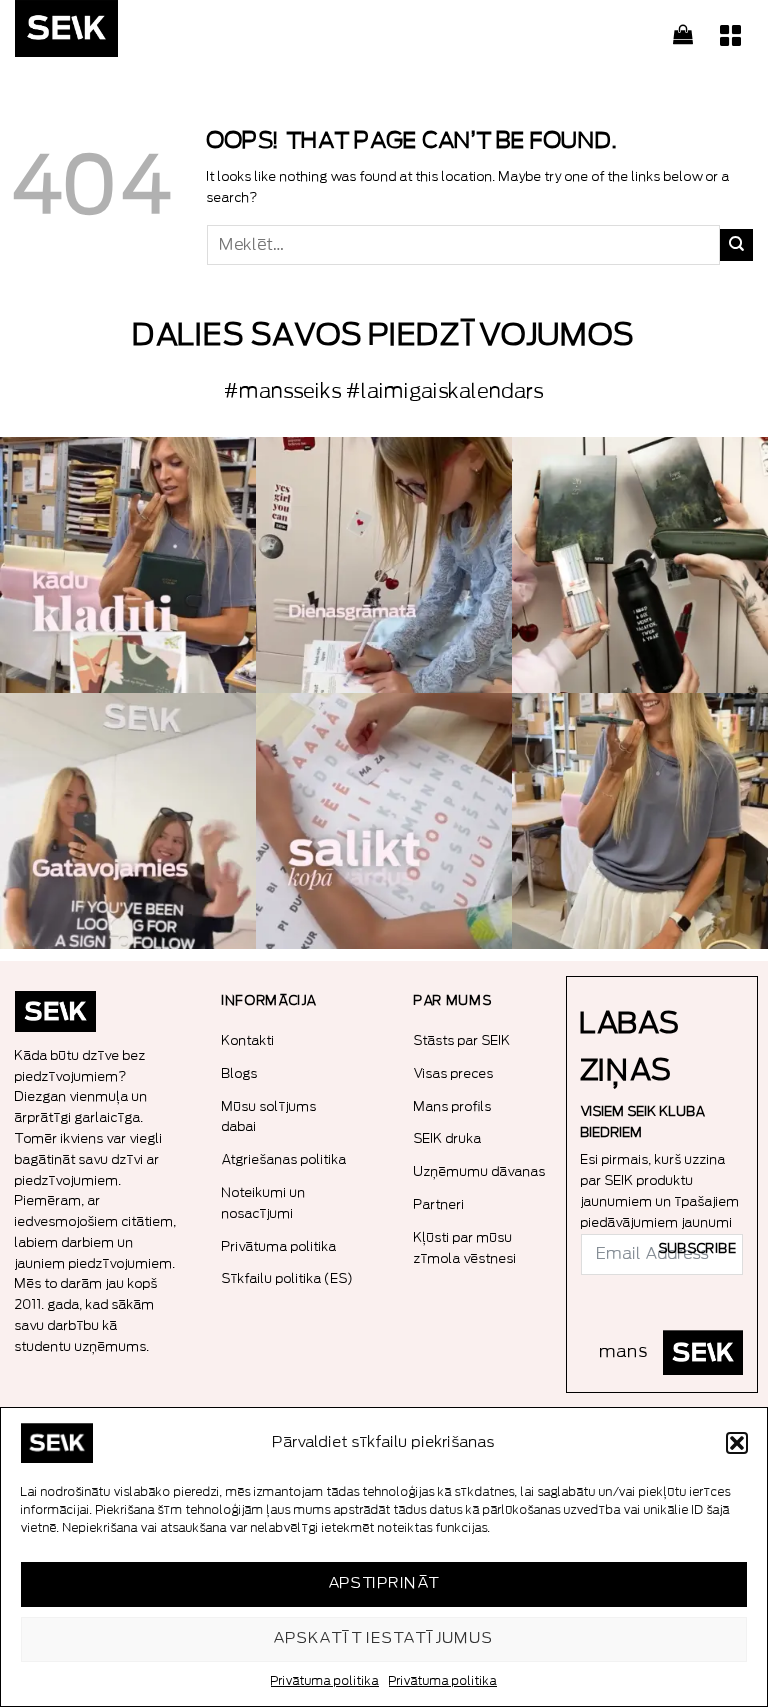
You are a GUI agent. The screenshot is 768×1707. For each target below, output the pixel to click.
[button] (737, 1443)
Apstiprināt (384, 1583)
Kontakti (248, 1040)
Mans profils (453, 1106)
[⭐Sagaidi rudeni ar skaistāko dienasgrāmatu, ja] (640, 565)
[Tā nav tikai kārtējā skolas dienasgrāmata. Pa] (384, 565)
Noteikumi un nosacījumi (264, 1203)
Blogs (240, 1073)
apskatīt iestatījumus (383, 1638)
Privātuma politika (325, 1681)
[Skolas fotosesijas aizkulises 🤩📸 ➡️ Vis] (128, 821)
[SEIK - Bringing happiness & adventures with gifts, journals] (115, 33)
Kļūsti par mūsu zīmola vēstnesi (465, 1248)
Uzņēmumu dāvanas (480, 1171)
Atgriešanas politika (284, 1159)
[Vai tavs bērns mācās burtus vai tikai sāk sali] (384, 821)
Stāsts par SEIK (462, 1040)
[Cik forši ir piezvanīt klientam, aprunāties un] (128, 565)
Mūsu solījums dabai (269, 1117)
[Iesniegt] (736, 245)
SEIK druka (448, 1138)
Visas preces (454, 1073)
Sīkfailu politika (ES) (288, 1278)
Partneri (439, 1204)
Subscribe (698, 1249)
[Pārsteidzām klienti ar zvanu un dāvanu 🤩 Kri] (640, 821)
